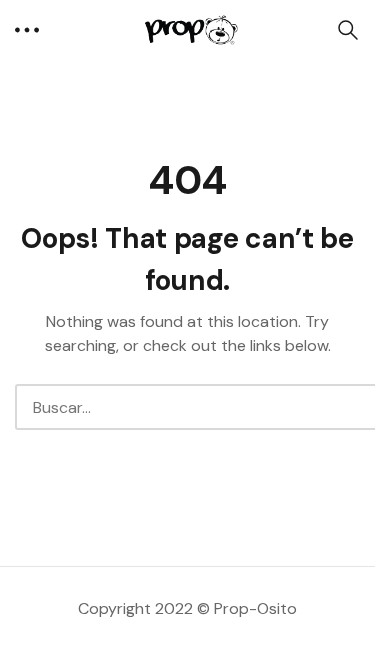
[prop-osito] (188, 29)
